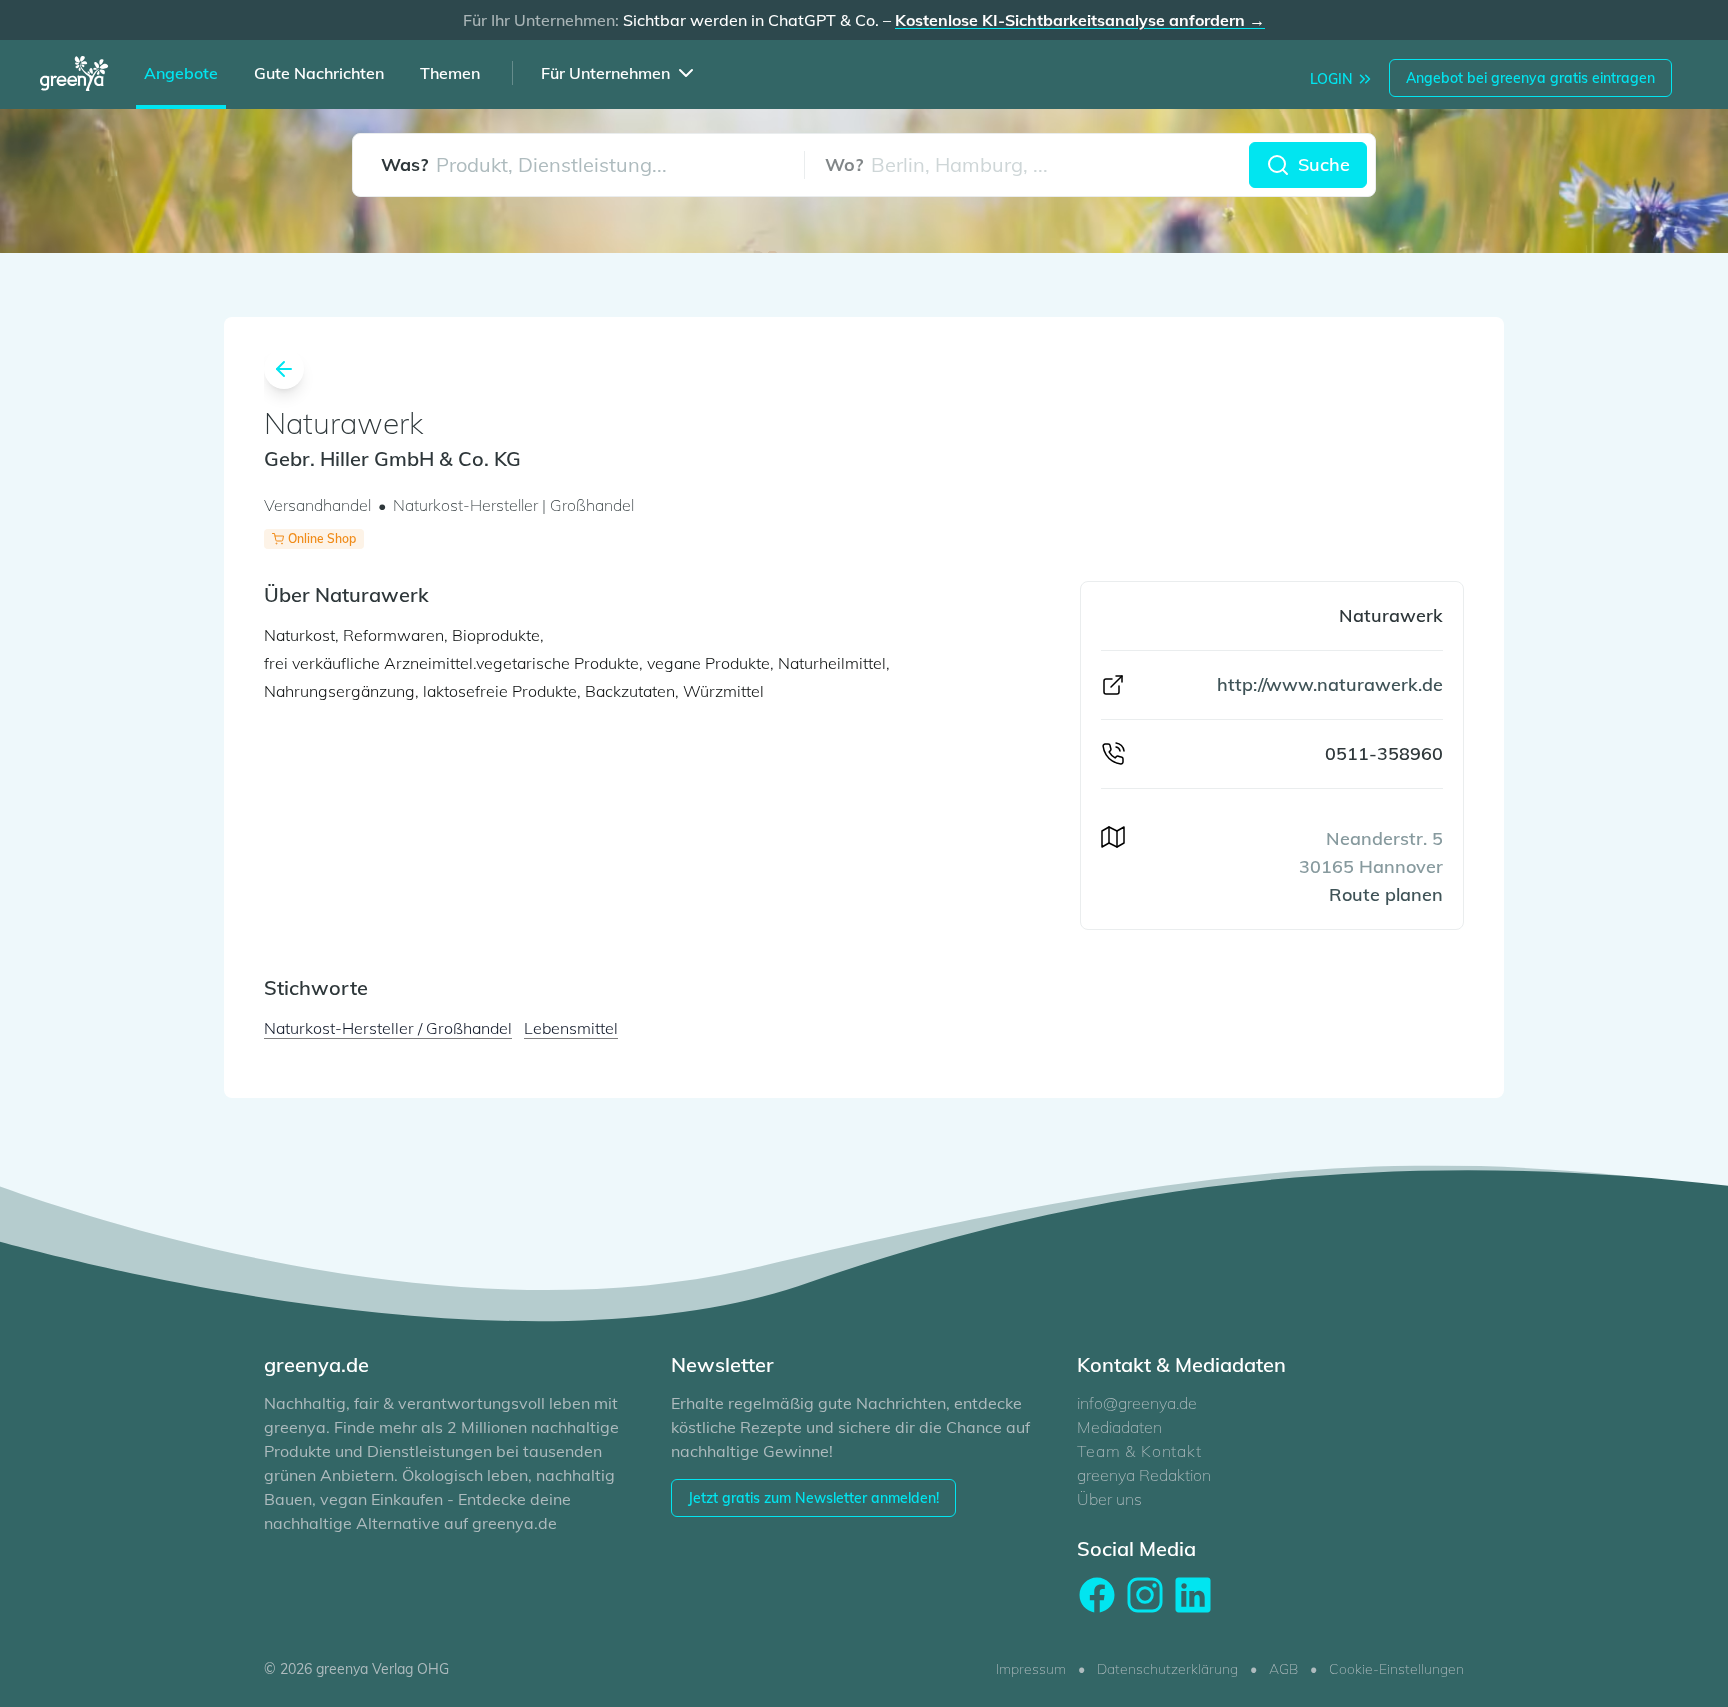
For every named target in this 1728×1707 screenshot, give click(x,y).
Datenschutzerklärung (1167, 1669)
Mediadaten (1119, 1427)
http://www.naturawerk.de (1330, 684)
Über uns (1109, 1499)
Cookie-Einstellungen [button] (1396, 1669)
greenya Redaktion (1144, 1475)
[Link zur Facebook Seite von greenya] (1097, 1595)
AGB (1283, 1669)
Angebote (181, 73)
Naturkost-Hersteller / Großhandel (388, 1028)
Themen (450, 73)
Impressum (1031, 1669)
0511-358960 (1384, 753)
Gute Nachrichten (319, 73)
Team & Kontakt (1139, 1451)
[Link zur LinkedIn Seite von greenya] (1193, 1595)
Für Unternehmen (605, 73)
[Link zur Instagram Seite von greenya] (1145, 1595)
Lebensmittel (571, 1028)
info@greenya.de (1137, 1403)
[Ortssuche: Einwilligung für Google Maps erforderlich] (1027, 165)
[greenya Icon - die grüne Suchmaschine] (80, 76)
